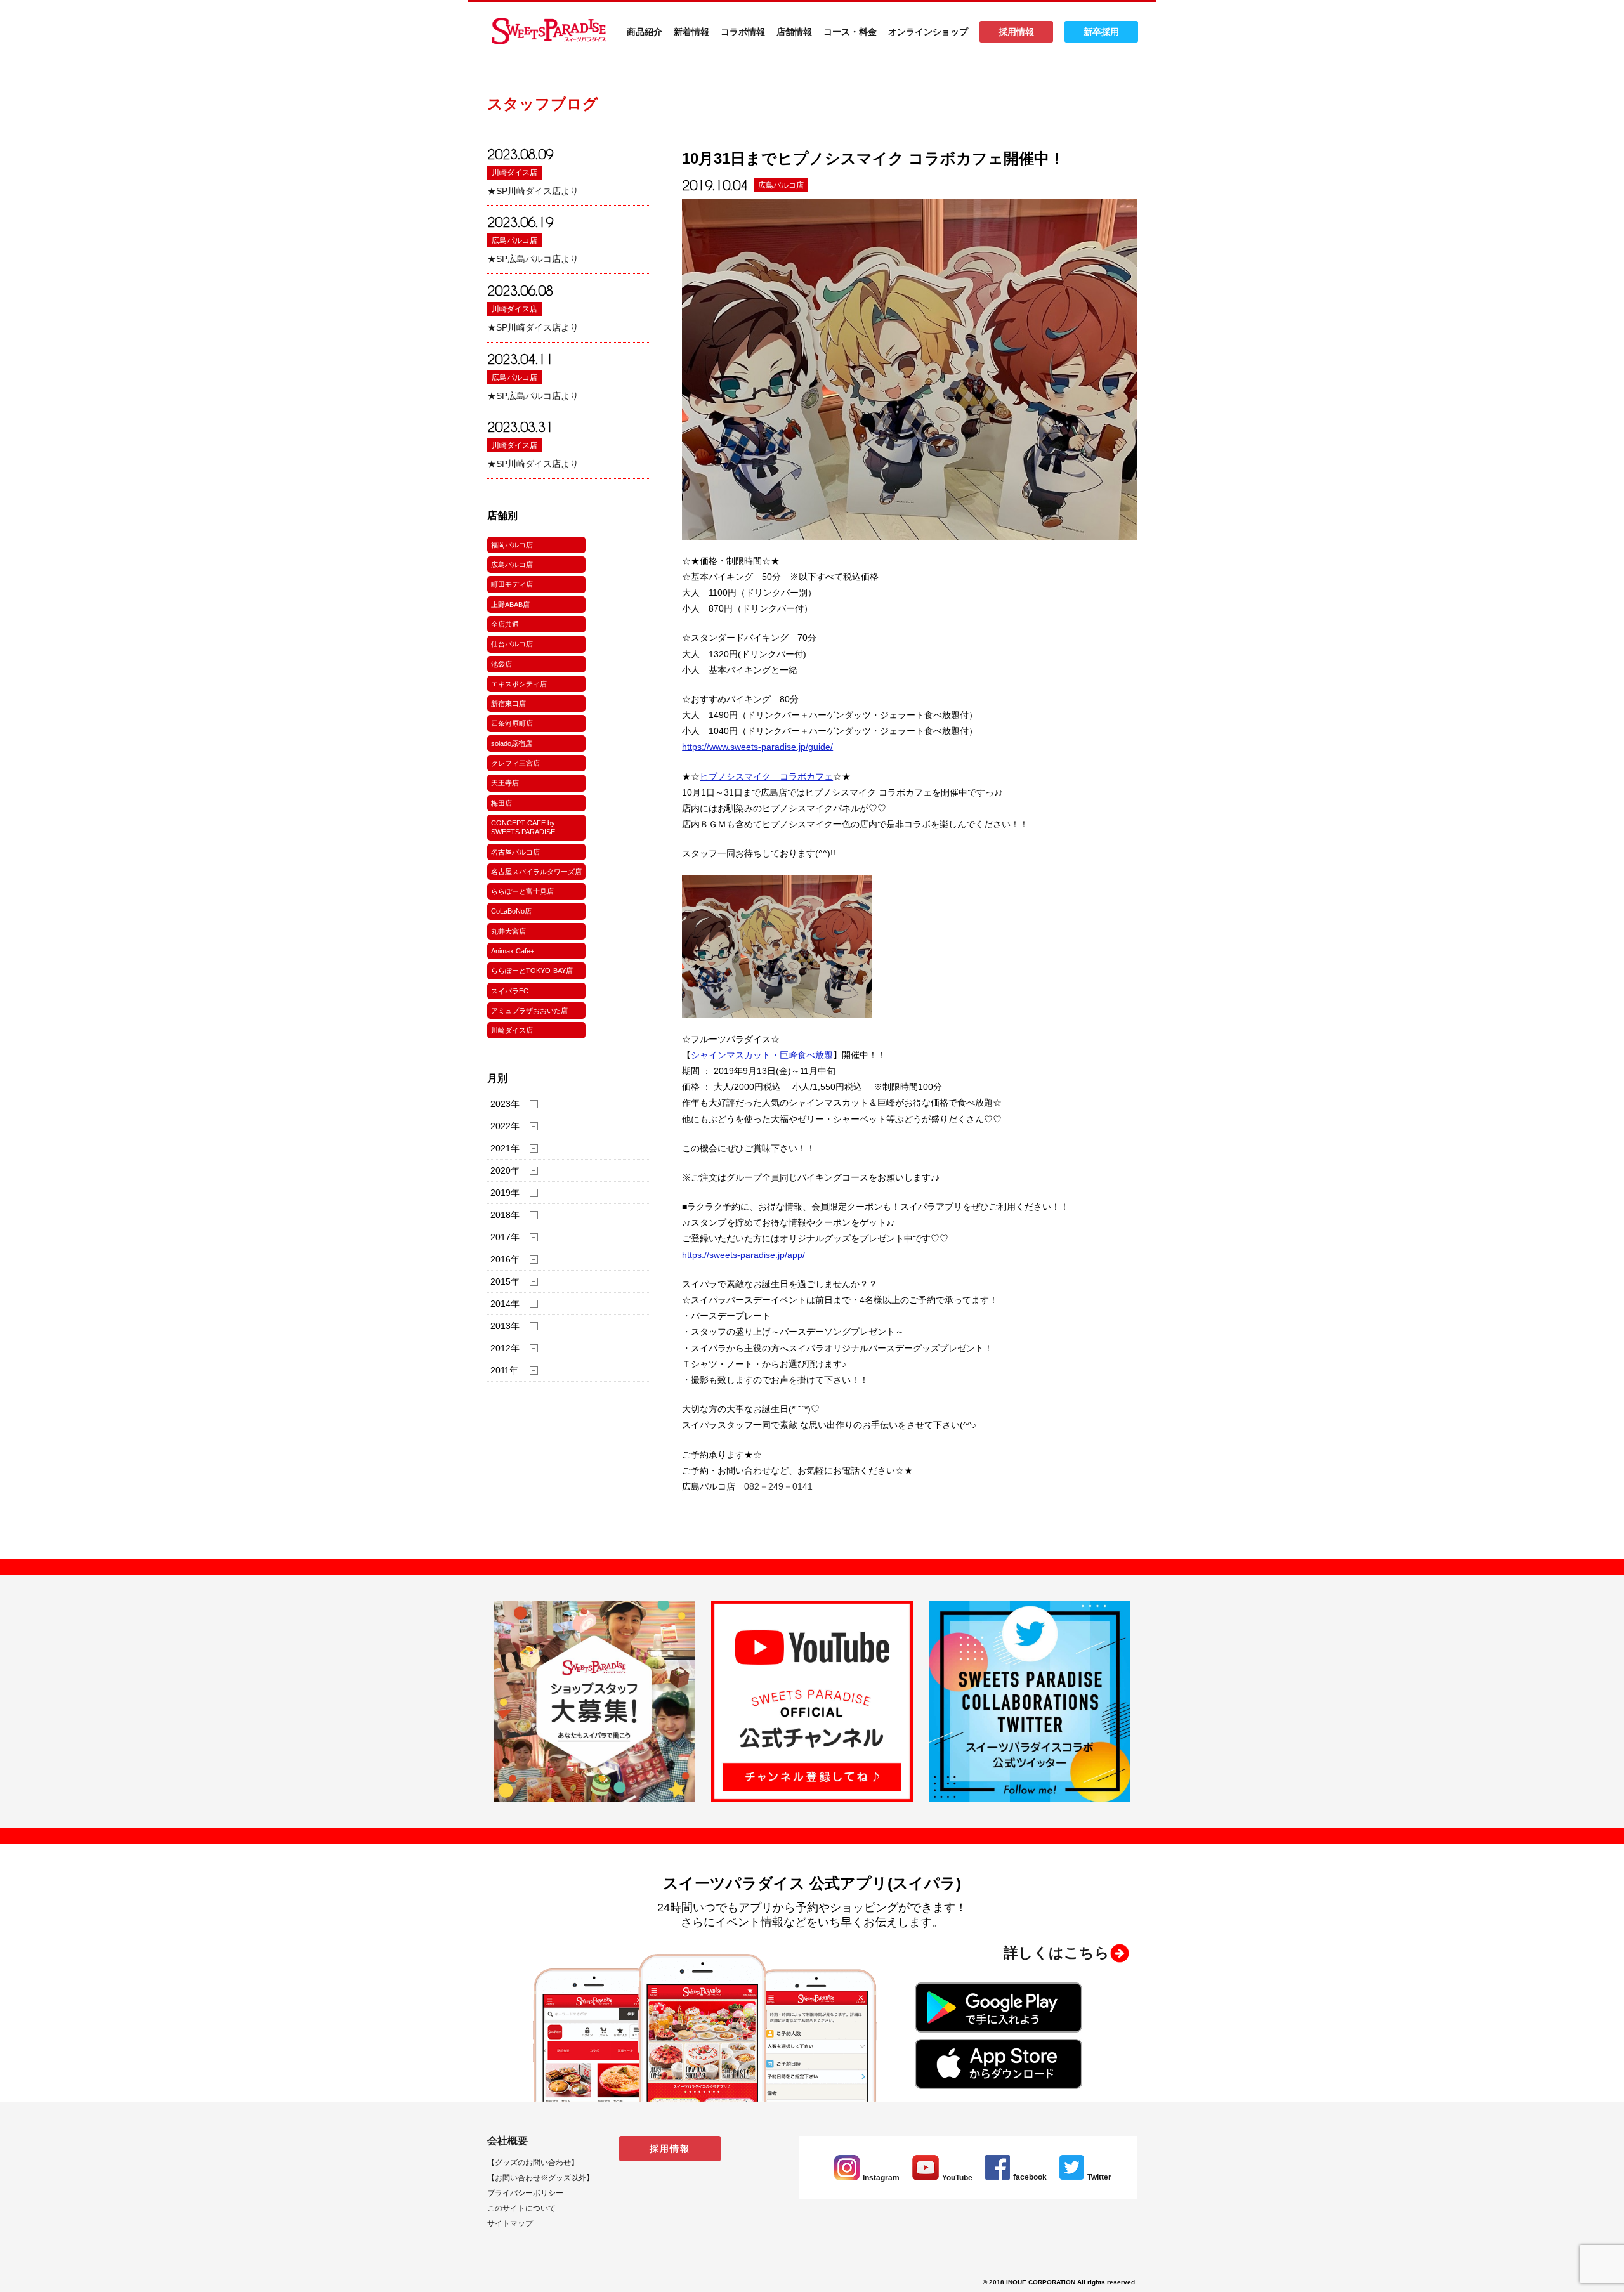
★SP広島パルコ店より (533, 259)
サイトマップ (510, 2223)
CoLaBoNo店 (511, 911)
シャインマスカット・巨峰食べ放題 (762, 1055)
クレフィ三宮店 (515, 763)
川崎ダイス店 (514, 173)
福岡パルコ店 (512, 545)
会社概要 (507, 2141)
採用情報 (1016, 32)
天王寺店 (505, 783)
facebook (1030, 2177)
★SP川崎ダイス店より (533, 191)
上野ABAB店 (510, 605)
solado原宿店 (512, 743)
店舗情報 (794, 32)
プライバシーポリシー (525, 2193)
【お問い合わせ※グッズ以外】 (540, 2178)
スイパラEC (510, 991)
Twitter (1099, 2177)
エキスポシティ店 (519, 684)
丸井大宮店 (508, 931)
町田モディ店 (512, 584)
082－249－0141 (778, 1486)
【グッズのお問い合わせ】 (533, 2163)
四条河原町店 (512, 723)
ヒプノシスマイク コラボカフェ (766, 776)
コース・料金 (850, 32)
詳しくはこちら (1057, 1953)
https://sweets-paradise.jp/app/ (743, 1255)
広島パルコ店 (514, 240)
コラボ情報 (743, 32)
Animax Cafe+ (513, 951)
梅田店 (501, 803)
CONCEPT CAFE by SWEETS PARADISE (523, 827)
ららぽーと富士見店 (522, 891)
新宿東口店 (508, 704)
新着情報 (691, 32)
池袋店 (501, 664)
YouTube (957, 2178)
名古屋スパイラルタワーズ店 (536, 872)
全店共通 (505, 624)
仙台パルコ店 (512, 644)
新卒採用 (1101, 32)
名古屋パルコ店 (515, 852)
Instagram (881, 2178)
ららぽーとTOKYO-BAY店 (532, 971)
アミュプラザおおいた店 (529, 1011)
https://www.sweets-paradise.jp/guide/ (757, 747)
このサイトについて (521, 2208)
